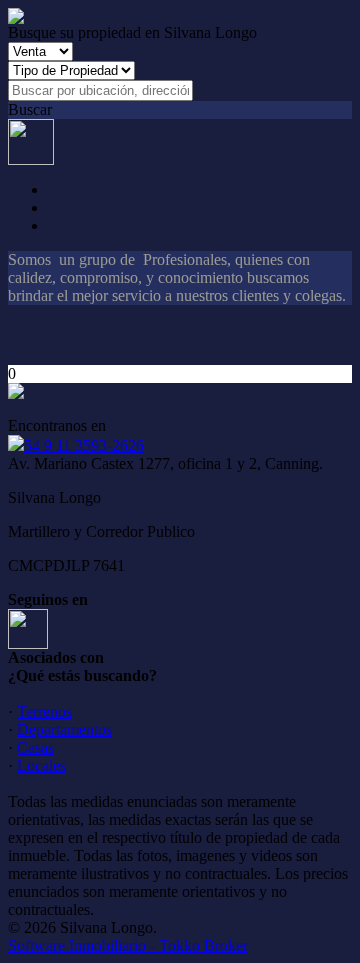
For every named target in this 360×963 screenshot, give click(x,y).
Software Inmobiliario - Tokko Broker (128, 945)
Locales (41, 765)
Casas (35, 747)
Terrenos (44, 711)
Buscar (30, 109)
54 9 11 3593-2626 (84, 445)
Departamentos (64, 729)
